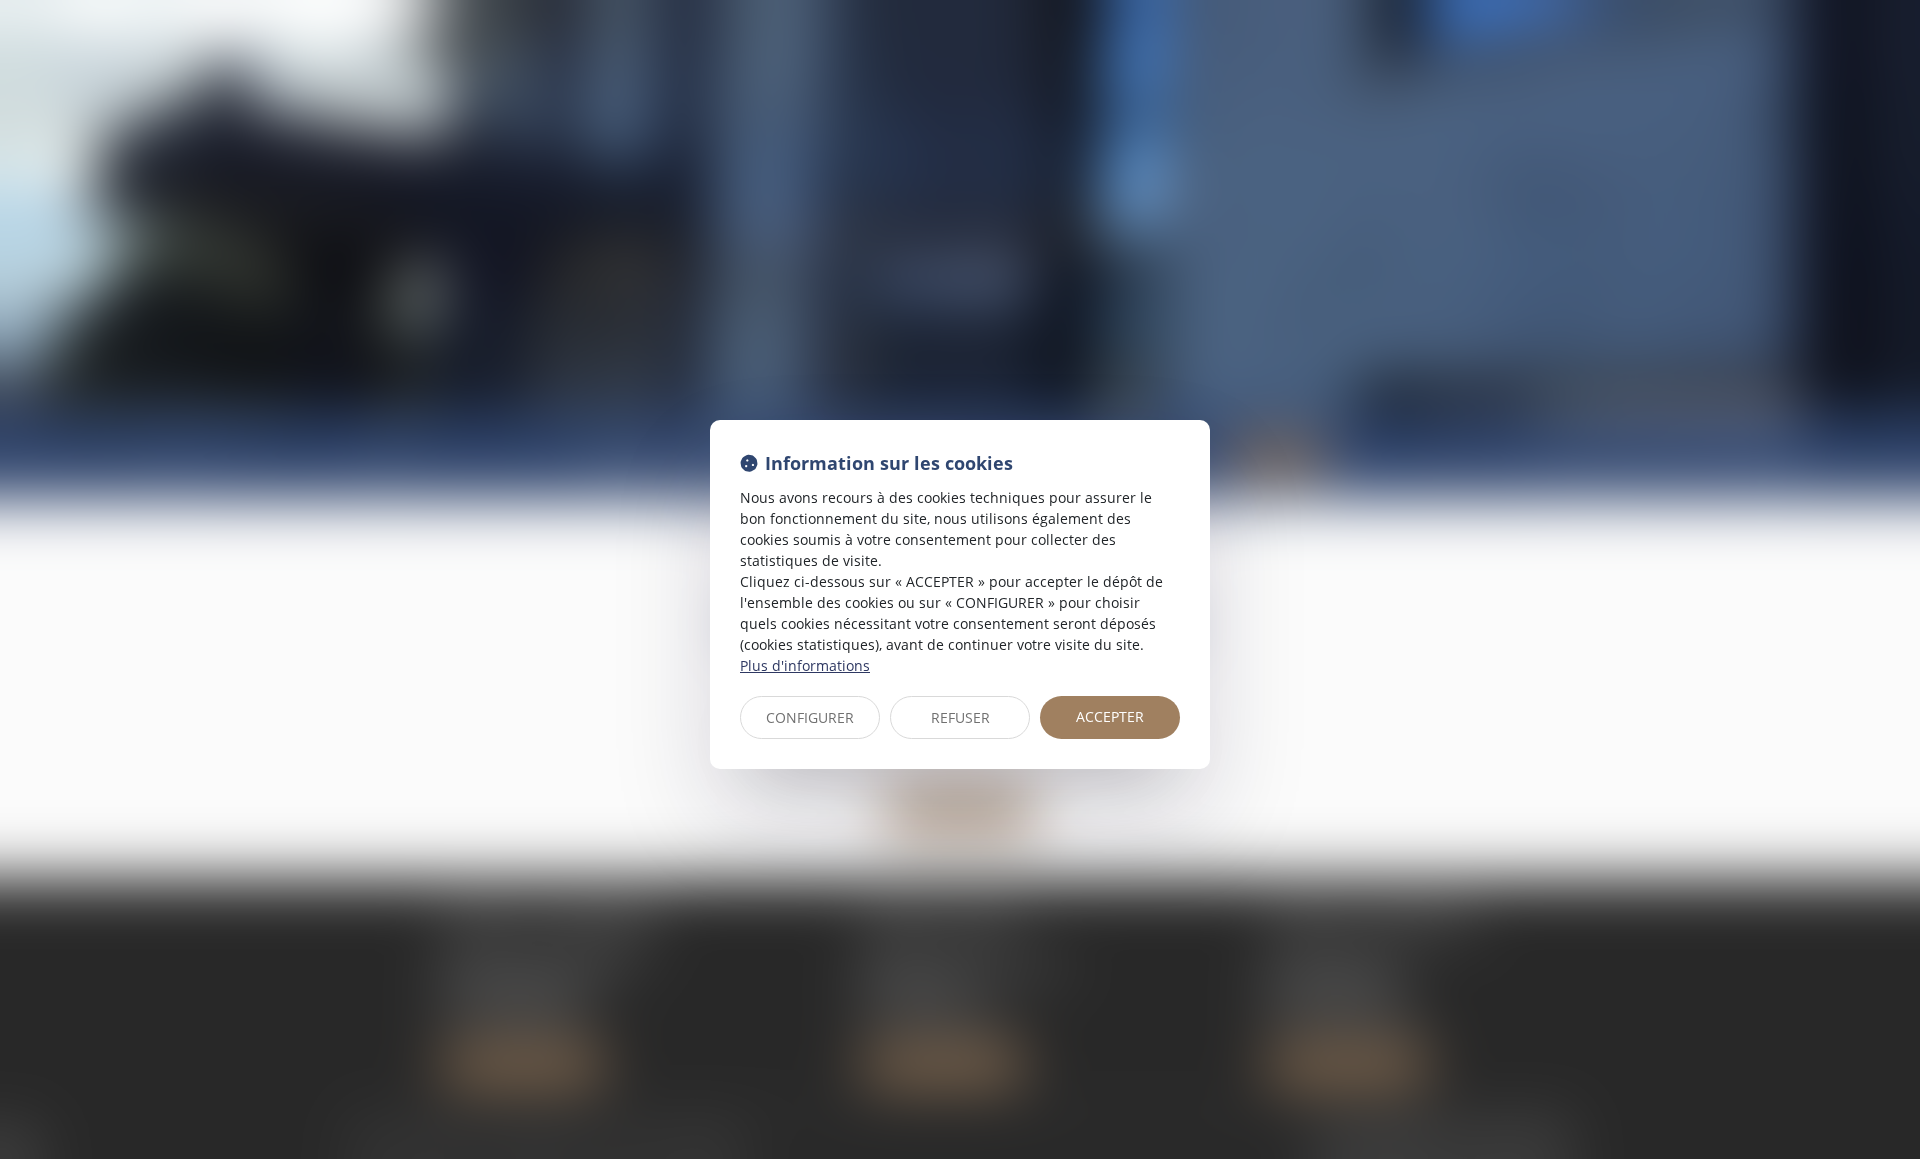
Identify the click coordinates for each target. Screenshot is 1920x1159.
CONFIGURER (810, 717)
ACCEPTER (1110, 716)
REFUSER (960, 717)
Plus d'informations (805, 665)
